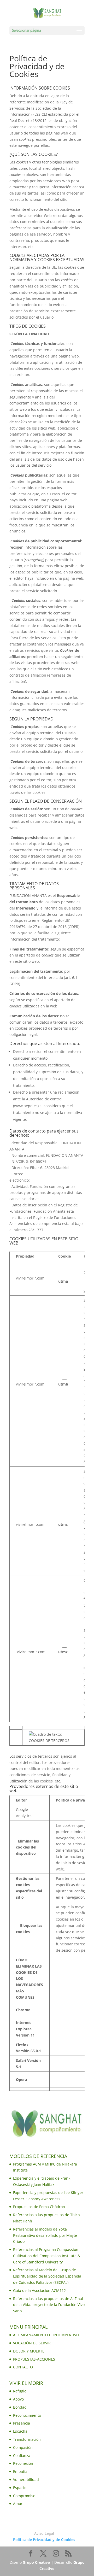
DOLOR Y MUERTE (29, 2351)
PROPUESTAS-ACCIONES (34, 2359)
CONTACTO (23, 2367)
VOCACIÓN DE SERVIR (32, 2343)
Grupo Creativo (36, 2562)
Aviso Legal (44, 2533)
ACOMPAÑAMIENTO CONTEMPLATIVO (46, 2335)
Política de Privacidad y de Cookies (44, 2540)
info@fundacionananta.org (54, 1180)
